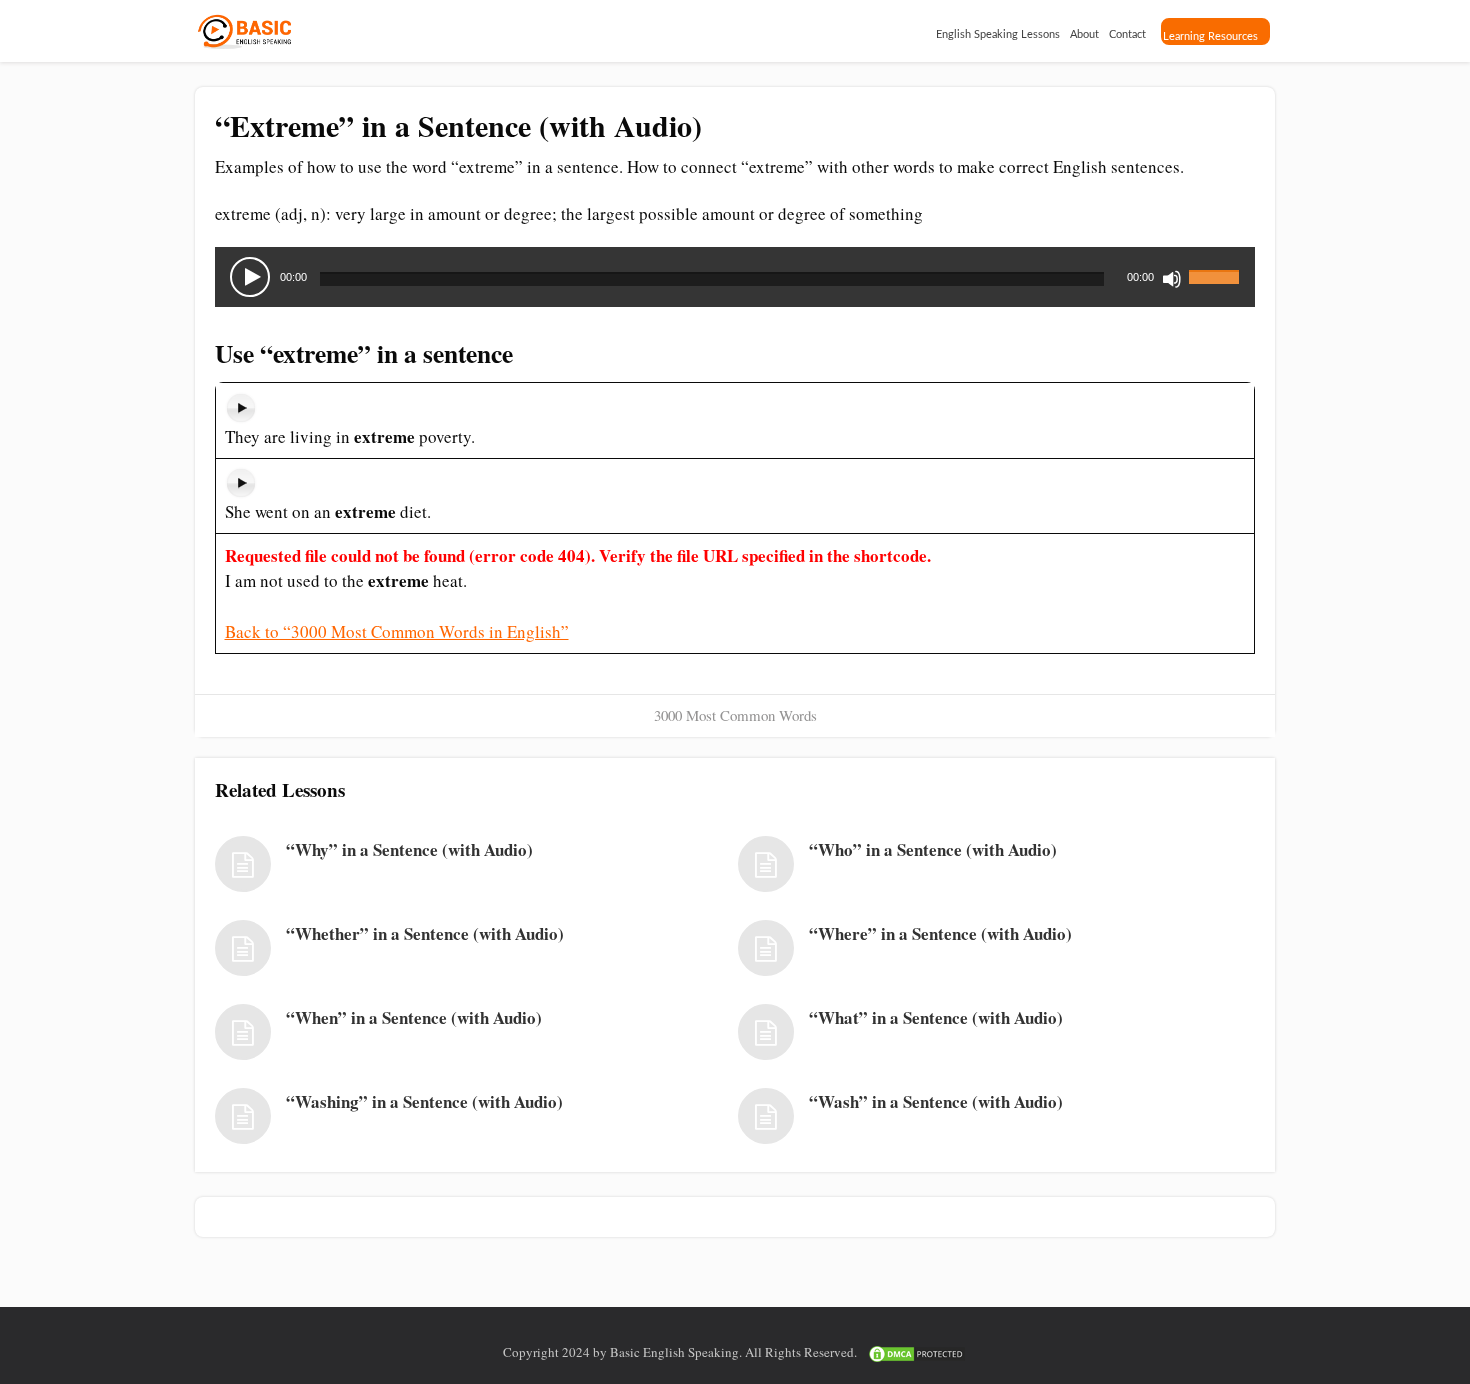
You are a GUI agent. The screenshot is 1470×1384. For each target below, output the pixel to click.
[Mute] (1172, 279)
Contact (1127, 34)
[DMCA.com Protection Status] (917, 1352)
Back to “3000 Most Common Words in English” (397, 631)
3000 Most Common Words (735, 715)
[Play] (250, 277)
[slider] (1217, 265)
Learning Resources (1210, 36)
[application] (735, 277)
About (1084, 34)
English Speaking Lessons (998, 34)
